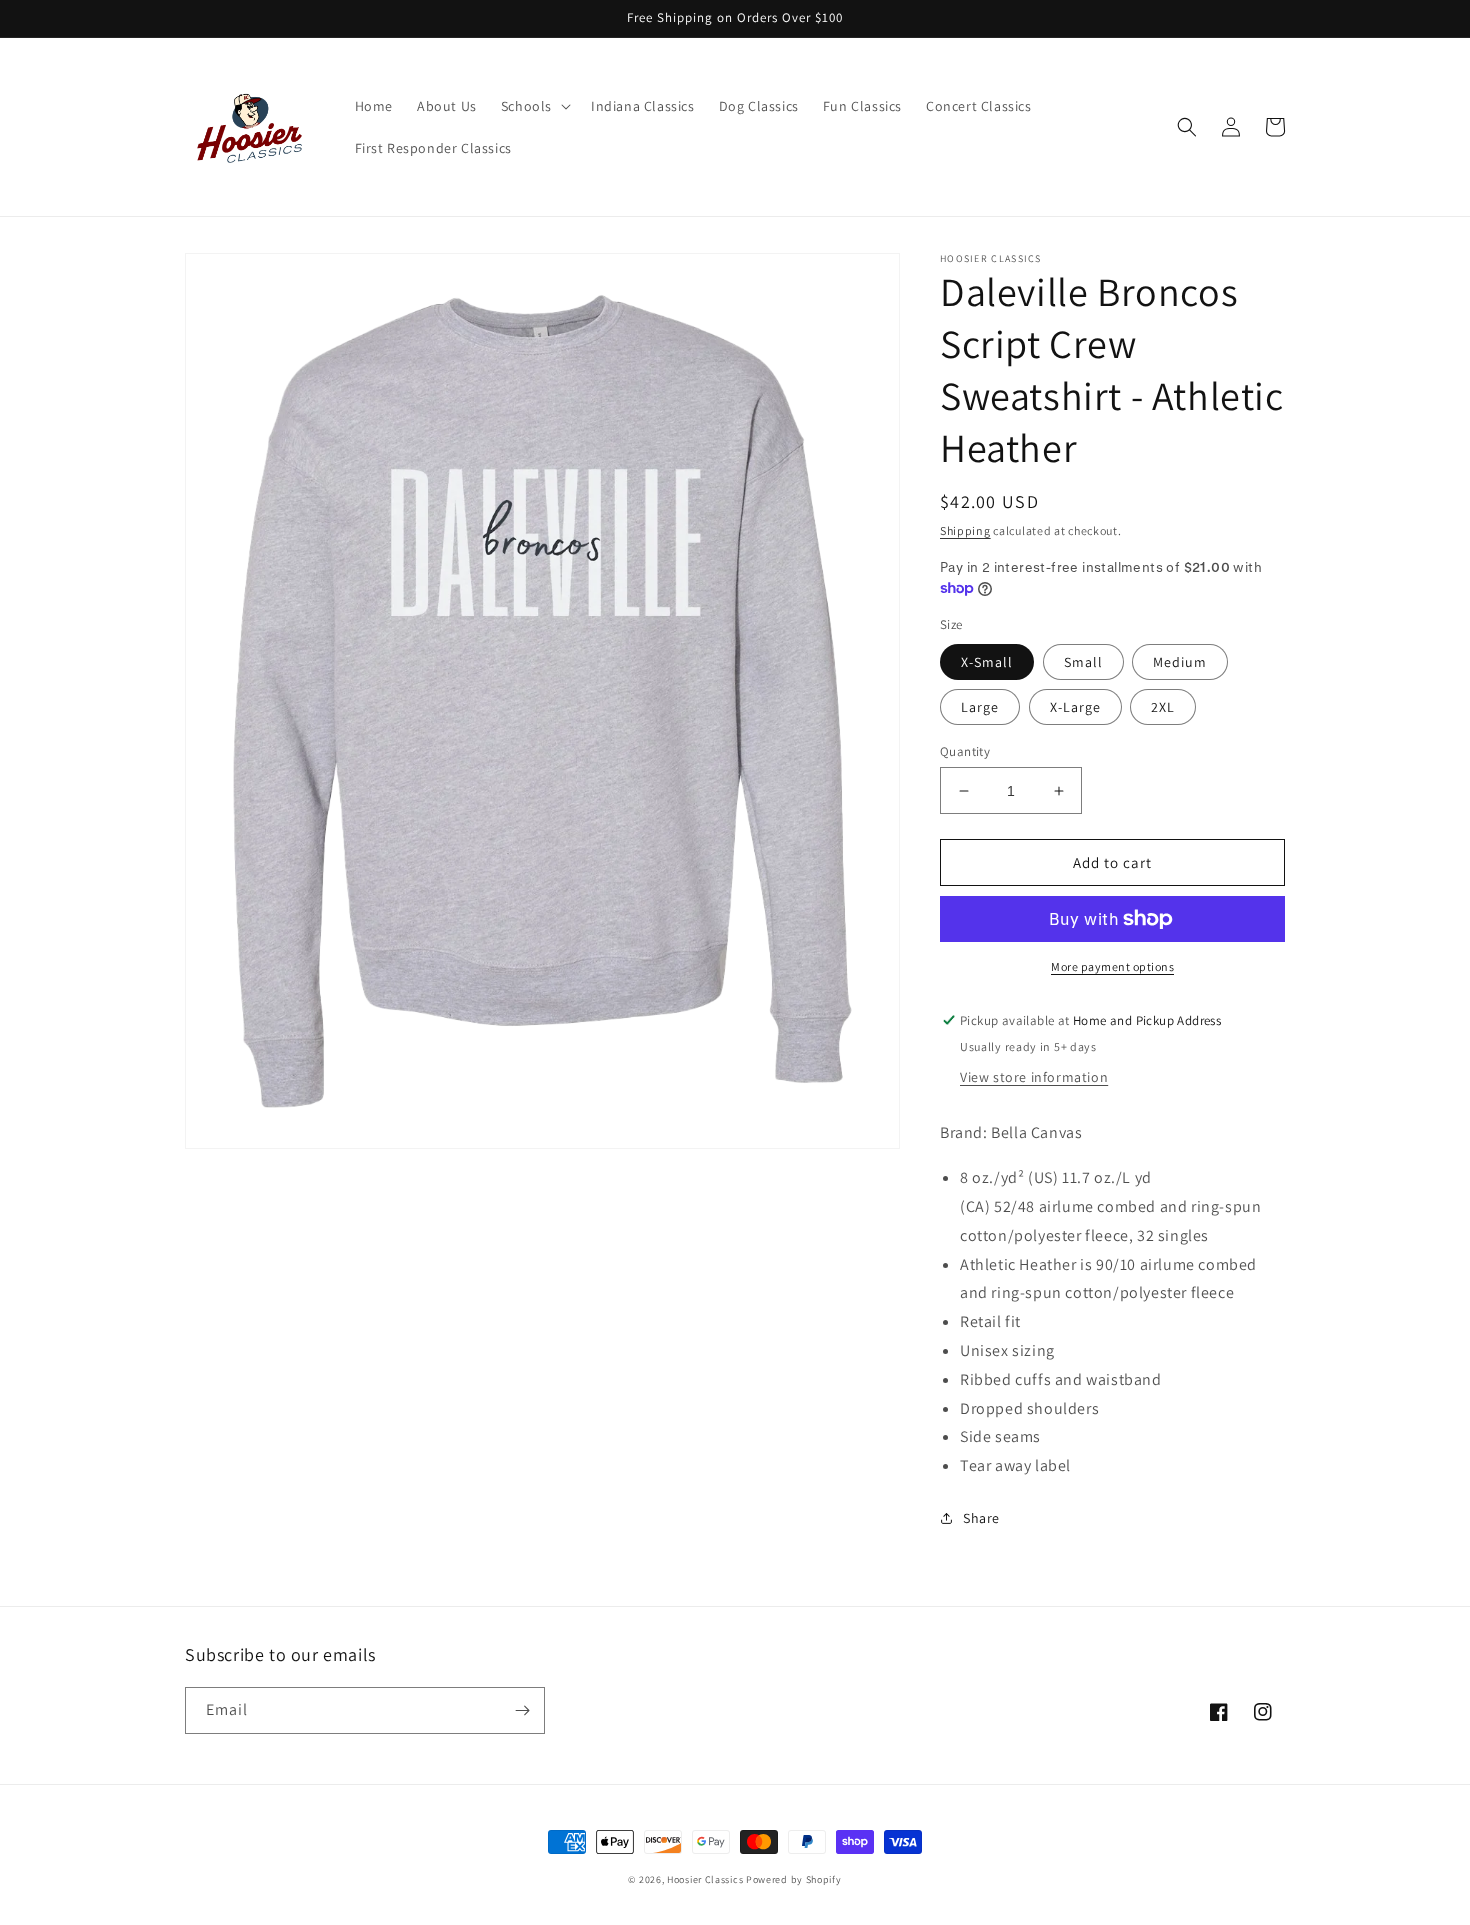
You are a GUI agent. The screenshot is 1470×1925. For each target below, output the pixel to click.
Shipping (965, 530)
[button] (534, 106)
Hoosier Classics (705, 1879)
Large (980, 707)
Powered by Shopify (794, 1879)
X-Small (987, 662)
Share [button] (981, 1518)
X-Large (1075, 707)
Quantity (965, 751)
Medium (1180, 662)
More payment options (1112, 966)
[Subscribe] (522, 1710)
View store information (1034, 1077)
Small (1083, 662)
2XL (1163, 707)
